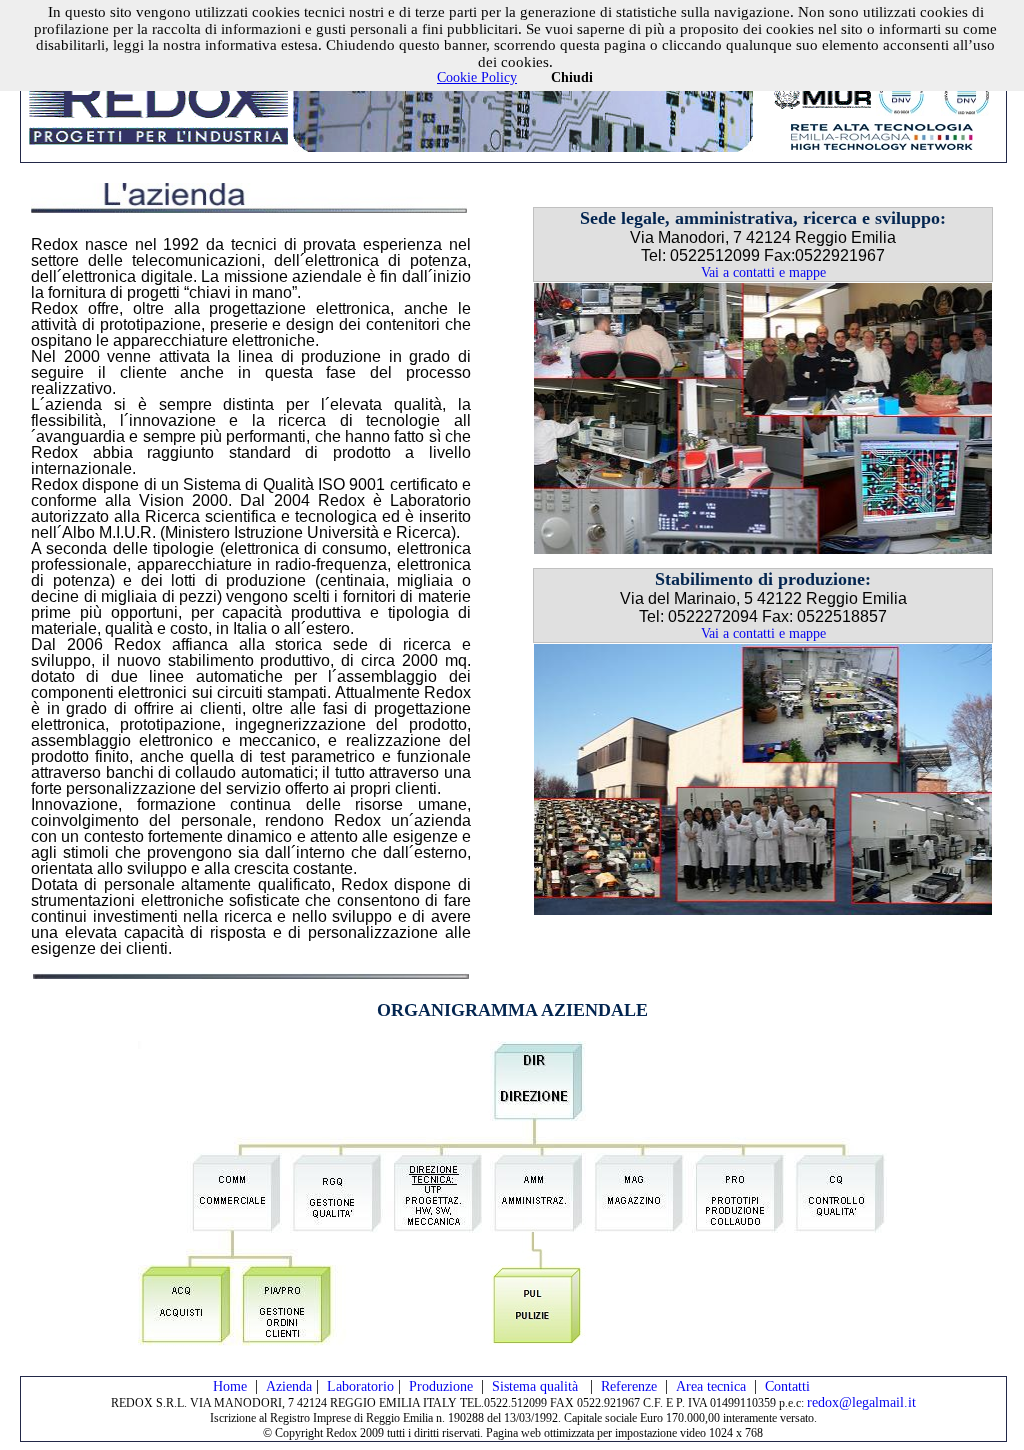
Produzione (441, 1386)
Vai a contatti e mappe (763, 272)
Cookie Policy (477, 77)
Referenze (629, 1386)
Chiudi (572, 77)
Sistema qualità (537, 1386)
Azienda (289, 1386)
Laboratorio (360, 1386)
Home (230, 1386)
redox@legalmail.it (861, 1402)
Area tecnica (711, 1386)
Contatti (787, 1386)
